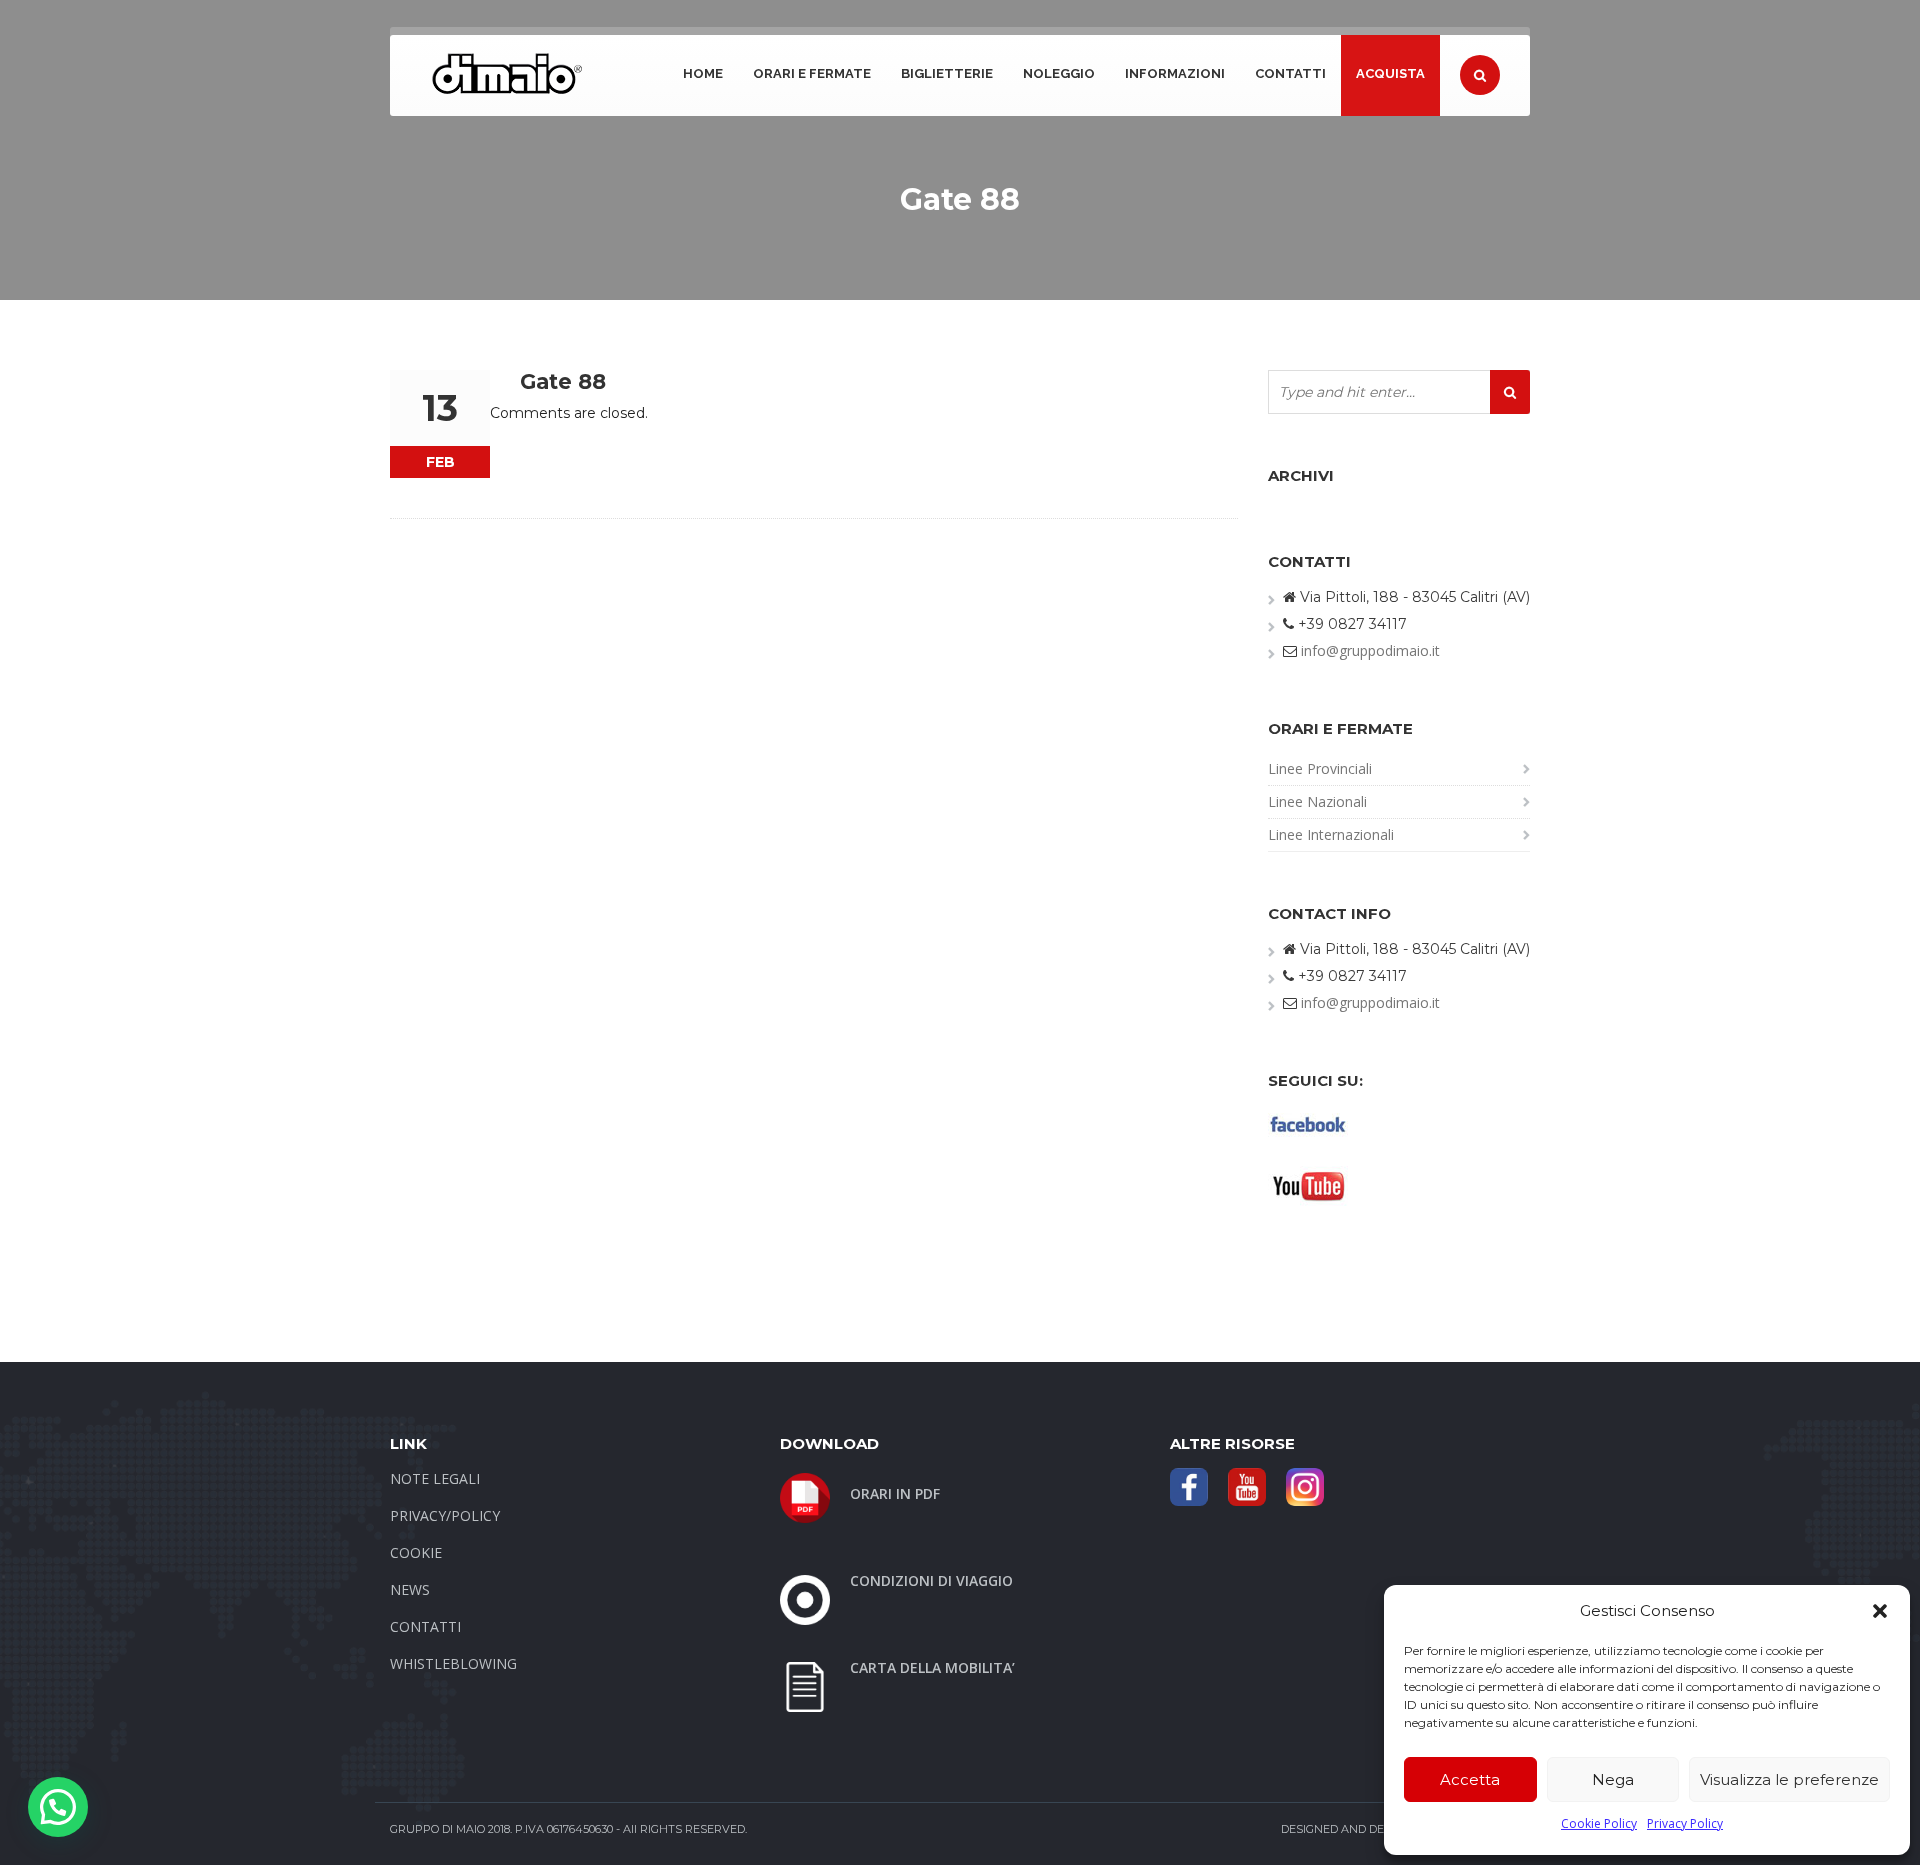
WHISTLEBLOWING (453, 1663)
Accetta (1470, 1779)
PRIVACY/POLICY (445, 1515)
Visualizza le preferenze (1789, 1779)
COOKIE (416, 1552)
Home (703, 73)
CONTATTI (425, 1626)
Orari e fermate (812, 73)
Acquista (1390, 73)
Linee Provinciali (1320, 768)
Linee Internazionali (1331, 834)
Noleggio (1059, 73)
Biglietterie (947, 73)
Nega (1613, 1779)
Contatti (1290, 73)
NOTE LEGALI (435, 1478)
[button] (1880, 1611)
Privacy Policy (1685, 1823)
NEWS (410, 1589)
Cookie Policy (1599, 1823)
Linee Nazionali (1317, 801)
